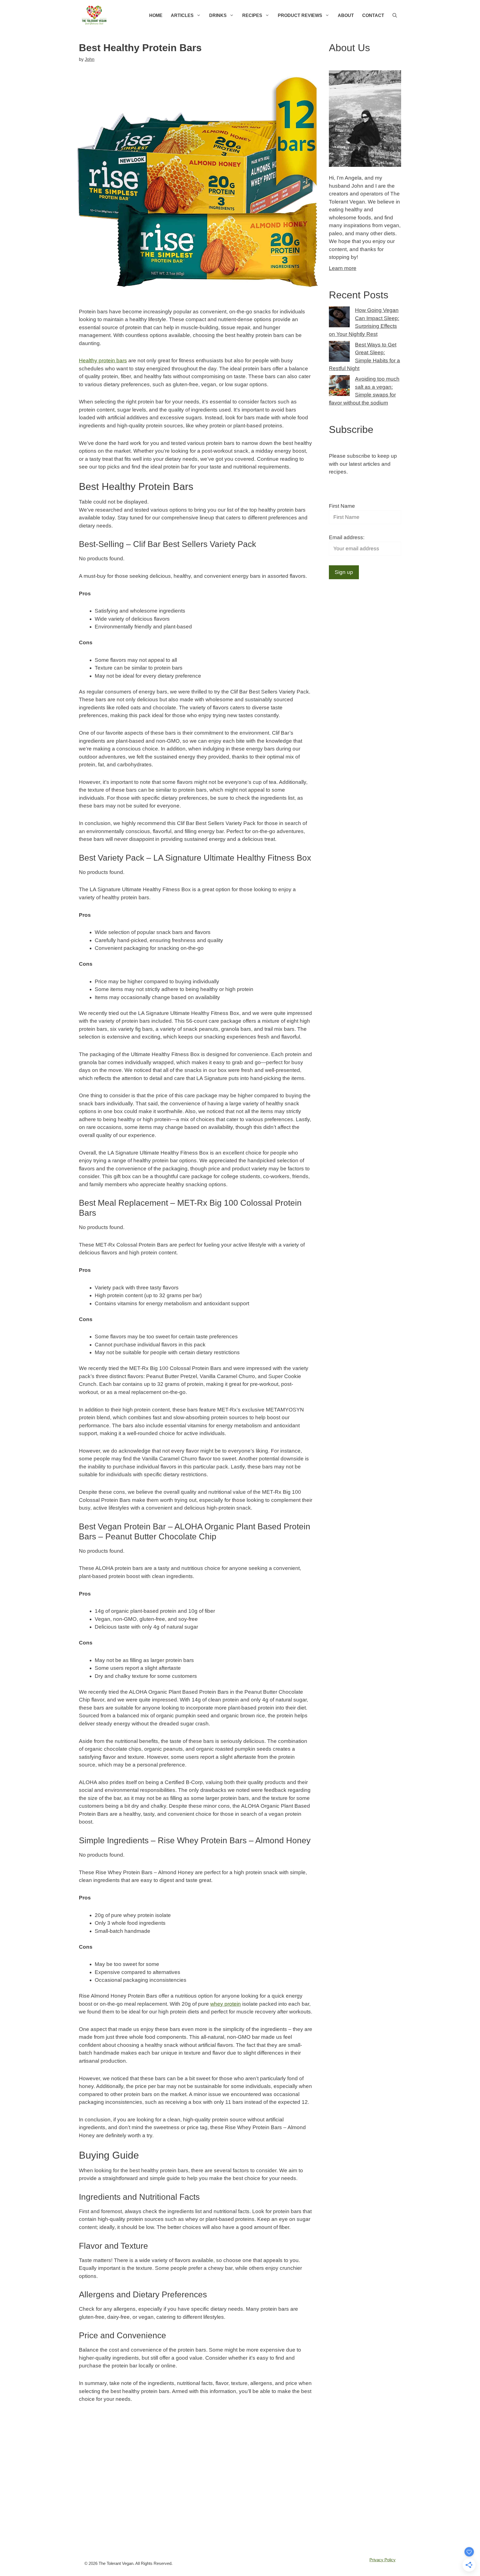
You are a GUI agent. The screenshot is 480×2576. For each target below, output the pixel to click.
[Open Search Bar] (395, 15)
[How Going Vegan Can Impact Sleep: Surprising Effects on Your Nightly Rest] (339, 318)
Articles (182, 15)
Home (156, 15)
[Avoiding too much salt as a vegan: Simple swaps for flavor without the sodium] (339, 387)
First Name (342, 506)
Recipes (252, 15)
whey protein (226, 2004)
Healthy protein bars (103, 361)
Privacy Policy (382, 2560)
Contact (373, 15)
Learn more (343, 268)
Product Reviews (300, 15)
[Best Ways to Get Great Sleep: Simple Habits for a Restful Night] (339, 353)
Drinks (218, 15)
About (346, 15)
